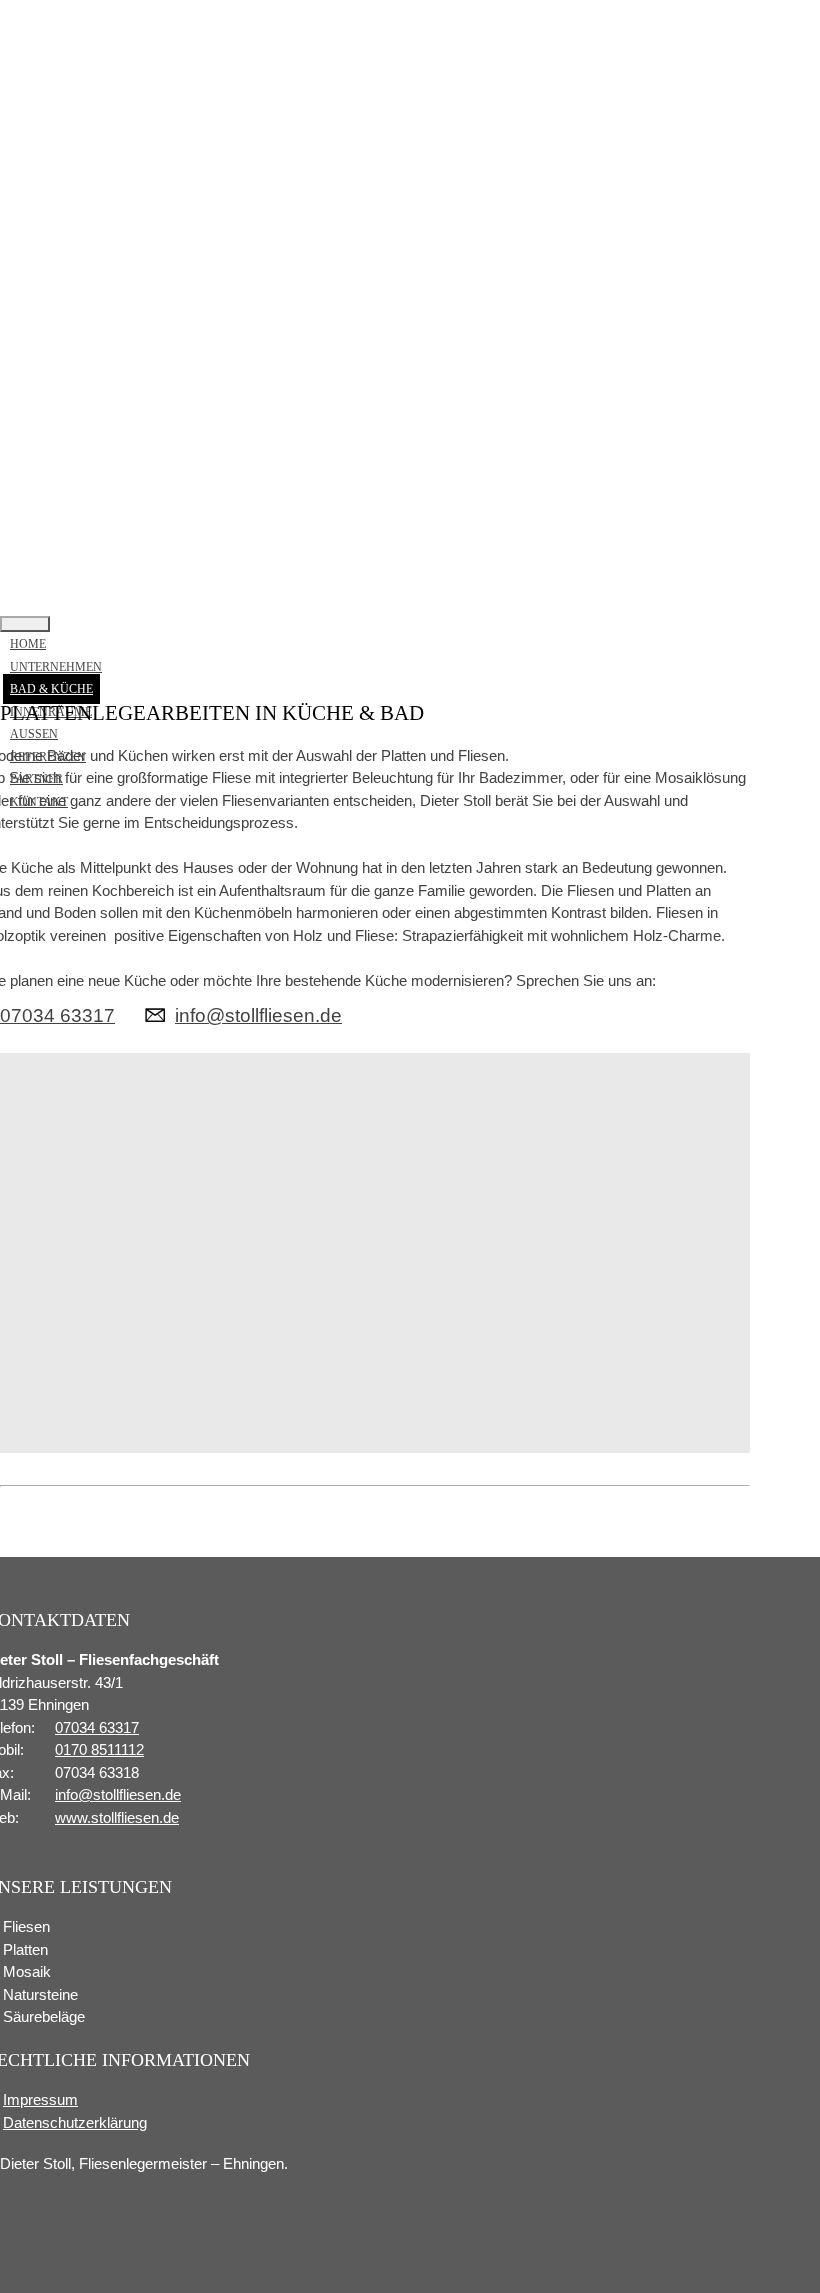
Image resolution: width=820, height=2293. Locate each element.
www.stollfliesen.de (117, 1817)
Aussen (34, 734)
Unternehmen (56, 667)
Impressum (40, 2099)
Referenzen (48, 757)
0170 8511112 (99, 1749)
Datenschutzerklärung (75, 2122)
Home (28, 644)
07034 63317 (57, 1015)
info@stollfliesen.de (258, 1015)
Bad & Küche (51, 689)
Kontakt (39, 802)
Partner (36, 779)
